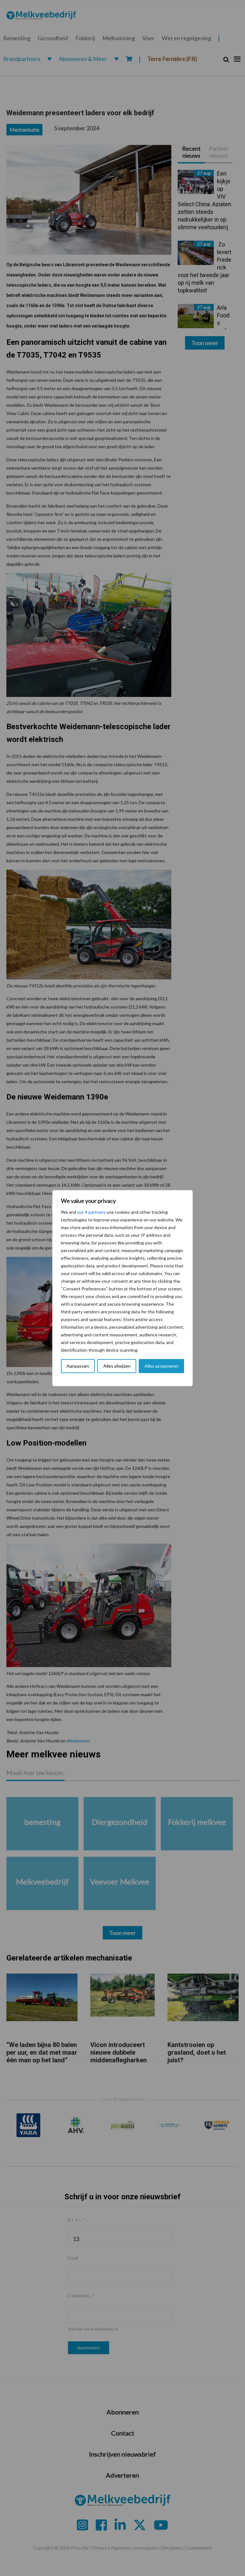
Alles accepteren (161, 1366)
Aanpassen (78, 1366)
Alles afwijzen (117, 1366)
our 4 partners (91, 1212)
